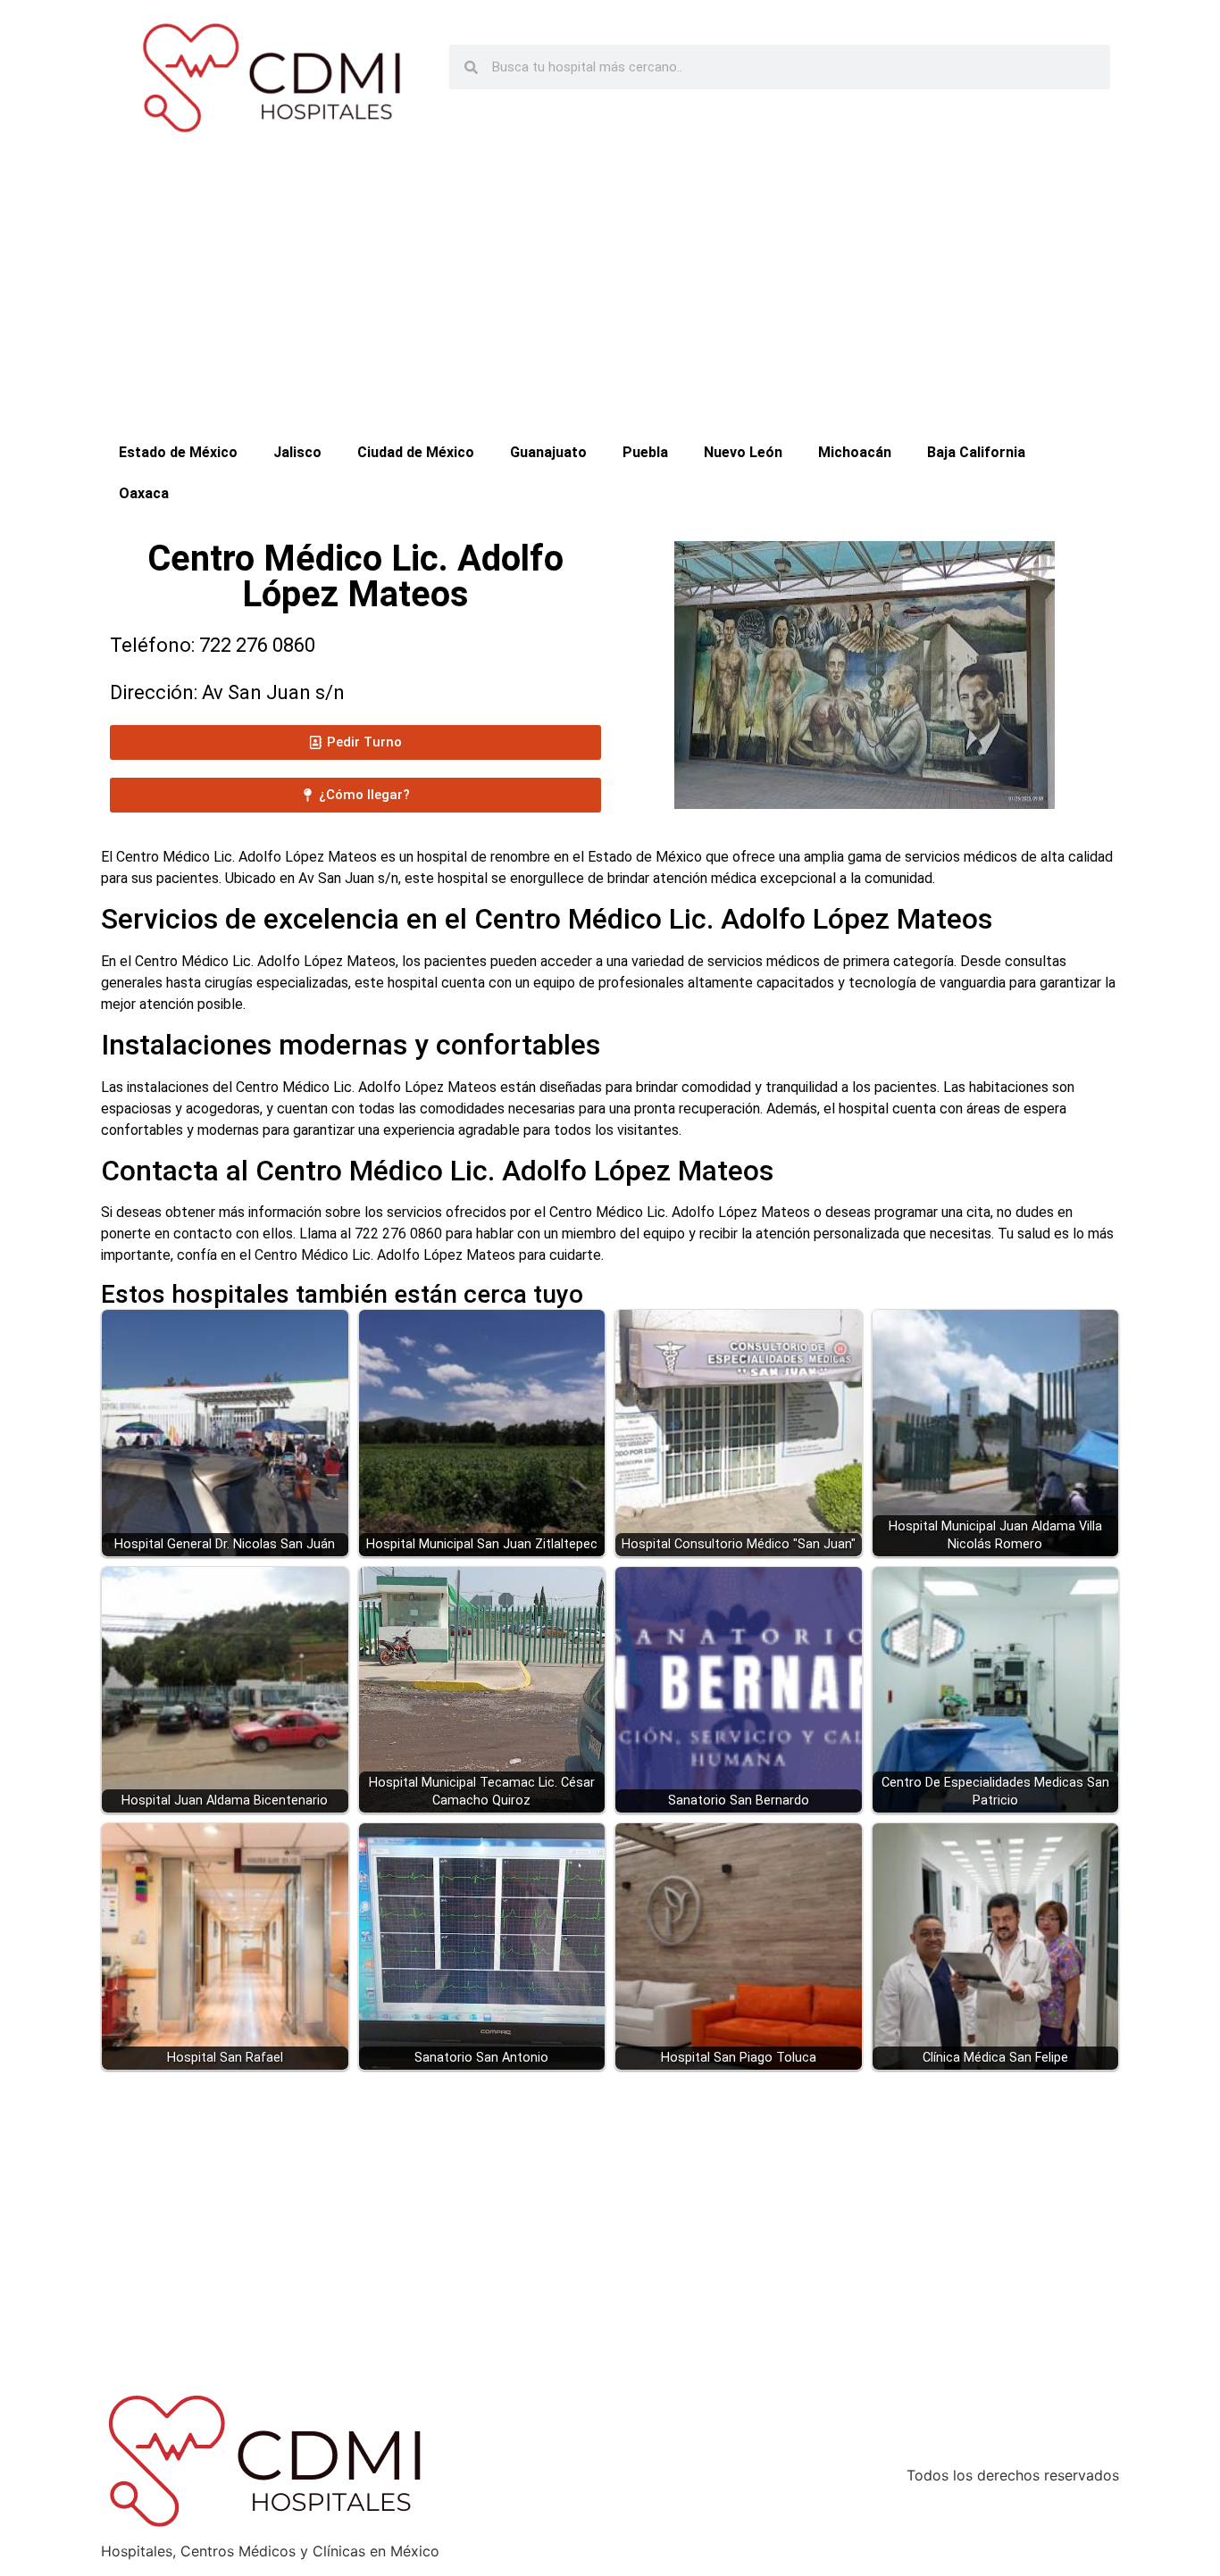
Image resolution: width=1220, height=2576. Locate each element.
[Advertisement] (610, 298)
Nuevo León (743, 452)
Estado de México (178, 452)
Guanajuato (548, 452)
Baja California (976, 452)
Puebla (645, 452)
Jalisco (297, 452)
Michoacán (855, 452)
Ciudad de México (416, 452)
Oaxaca (144, 493)
